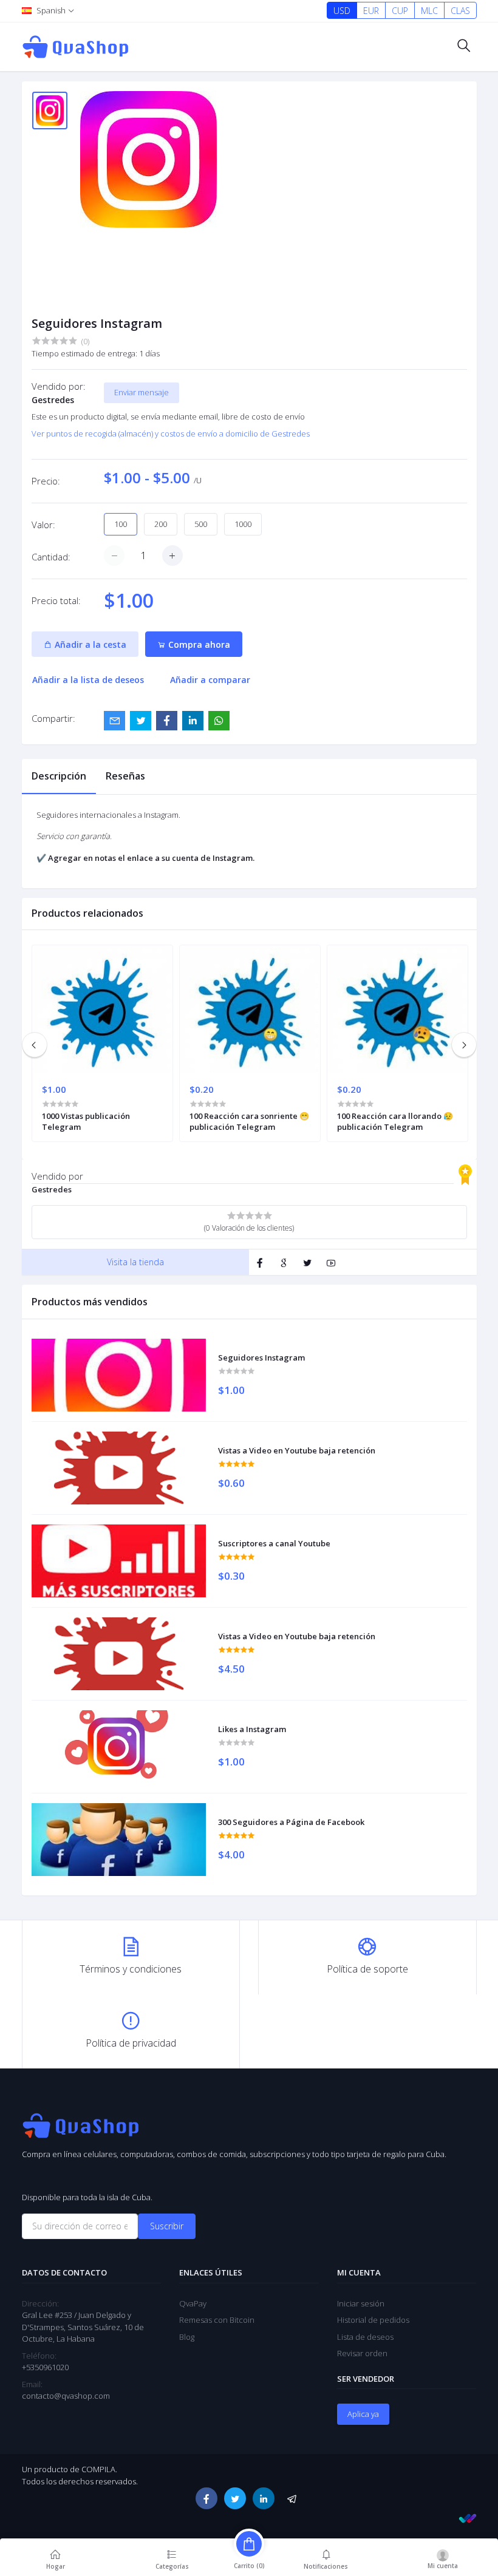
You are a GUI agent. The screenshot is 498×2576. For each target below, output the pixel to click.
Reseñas (125, 776)
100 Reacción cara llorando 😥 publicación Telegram (395, 1121)
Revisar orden (362, 2353)
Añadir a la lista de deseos (88, 680)
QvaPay (193, 2303)
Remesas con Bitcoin (217, 2320)
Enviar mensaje (142, 392)
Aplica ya (363, 2414)
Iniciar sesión (361, 2303)
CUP (400, 11)
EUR (371, 11)
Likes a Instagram (252, 1729)
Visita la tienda (135, 1262)
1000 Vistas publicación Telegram (86, 1121)
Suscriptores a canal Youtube (274, 1543)
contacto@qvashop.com (66, 2396)
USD (342, 11)
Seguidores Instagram (261, 1358)
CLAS (460, 11)
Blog (187, 2337)
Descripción (59, 776)
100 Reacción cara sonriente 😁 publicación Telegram (249, 1121)
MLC (429, 11)
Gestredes (53, 400)
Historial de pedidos (373, 2320)
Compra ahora (198, 644)
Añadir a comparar (210, 680)
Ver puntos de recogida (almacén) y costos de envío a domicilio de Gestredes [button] (171, 433)
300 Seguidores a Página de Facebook (291, 1822)
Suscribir (167, 2226)
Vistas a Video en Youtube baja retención (297, 1450)
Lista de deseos (365, 2337)
